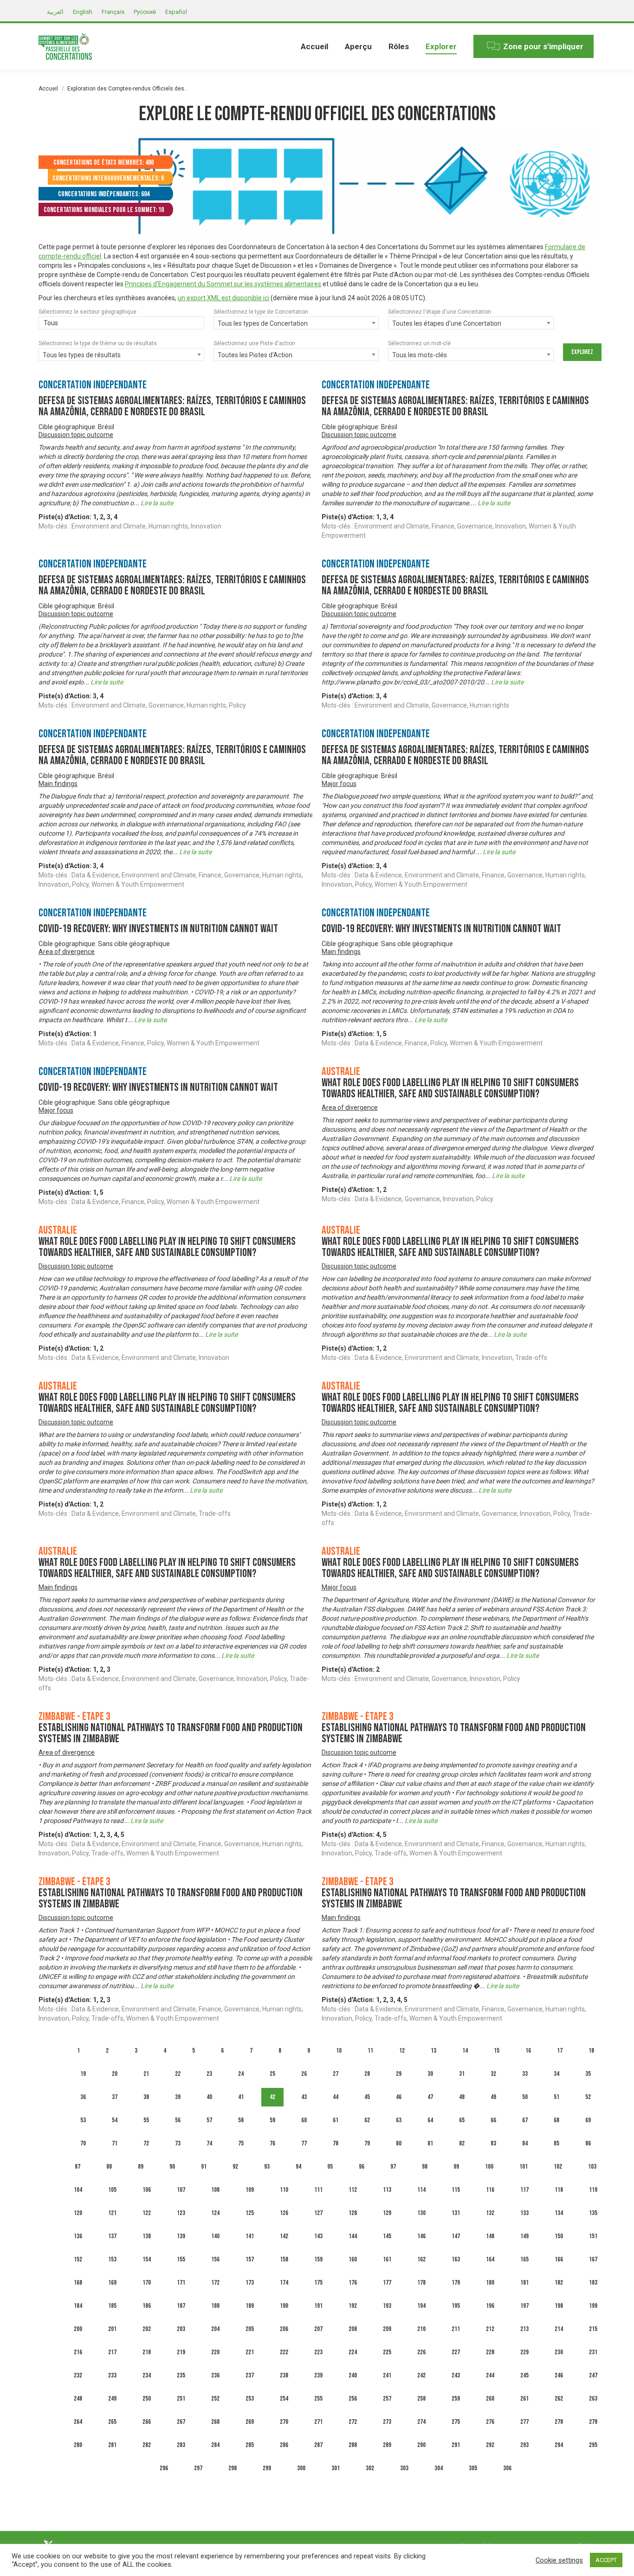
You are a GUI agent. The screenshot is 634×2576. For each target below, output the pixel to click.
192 (353, 2306)
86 (588, 2143)
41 (241, 2097)
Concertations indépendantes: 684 (104, 194)
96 (362, 2167)
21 (146, 2074)
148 (490, 2236)
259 (456, 2399)
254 (284, 2399)
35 (588, 2074)
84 (525, 2143)
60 (304, 2120)
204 (215, 2329)
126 (284, 2213)
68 (556, 2120)
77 (304, 2143)
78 (336, 2143)
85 (556, 2143)
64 (430, 2120)
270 (284, 2422)
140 (215, 2236)
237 (250, 2375)
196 (490, 2306)
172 (215, 2283)
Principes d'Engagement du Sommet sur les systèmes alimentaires (223, 284)
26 (304, 2074)
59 (272, 2120)
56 (178, 2120)
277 (524, 2422)
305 (473, 2468)
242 (421, 2375)
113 (387, 2190)
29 (399, 2074)
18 (591, 2051)
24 (241, 2074)
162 (421, 2259)
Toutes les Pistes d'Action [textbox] (255, 355)
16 (528, 2051)
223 (318, 2352)
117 (524, 2190)
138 (147, 2236)
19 (83, 2074)
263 (593, 2399)
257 (387, 2399)
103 (592, 2167)
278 (559, 2422)
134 (559, 2213)
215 (593, 2329)
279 (593, 2422)
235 (181, 2375)
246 (559, 2375)
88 (109, 2167)
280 (78, 2445)
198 (559, 2306)
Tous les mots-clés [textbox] (420, 355)
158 (284, 2259)
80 (399, 2143)
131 (456, 2213)
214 (559, 2329)
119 (593, 2190)
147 (456, 2236)
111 (318, 2190)
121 (112, 2213)
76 (272, 2143)
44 (336, 2097)
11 (370, 2051)
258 (421, 2399)
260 (490, 2399)
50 (525, 2097)
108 (215, 2190)
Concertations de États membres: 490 (104, 163)
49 (493, 2097)
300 (301, 2468)
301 (336, 2468)
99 (456, 2167)
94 (298, 2167)
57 (209, 2120)
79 (367, 2143)
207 (318, 2329)
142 (284, 2236)
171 (181, 2283)
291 (456, 2445)
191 (318, 2306)
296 (164, 2468)
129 (387, 2213)
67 (525, 2120)
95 (330, 2167)
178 (421, 2283)
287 (318, 2445)
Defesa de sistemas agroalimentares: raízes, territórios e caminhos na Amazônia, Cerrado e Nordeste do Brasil (172, 406)
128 (353, 2213)
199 (593, 2306)
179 (456, 2283)
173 (250, 2283)
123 (181, 2213)
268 (215, 2422)
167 (593, 2259)
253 (250, 2399)
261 (524, 2399)
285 (250, 2445)
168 (78, 2283)
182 (559, 2283)
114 (421, 2190)
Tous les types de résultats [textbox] (82, 355)
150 (559, 2236)
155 (181, 2259)
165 (524, 2259)
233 (112, 2375)
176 (353, 2283)
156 (215, 2259)
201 (112, 2329)
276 (490, 2422)
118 (559, 2190)
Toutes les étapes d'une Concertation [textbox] (447, 323)
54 (115, 2120)
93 (267, 2167)
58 (241, 2120)
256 (353, 2399)
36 (83, 2097)
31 (462, 2074)
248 (78, 2399)
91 (204, 2167)
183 (593, 2283)
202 (147, 2329)
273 (387, 2422)
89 (141, 2167)
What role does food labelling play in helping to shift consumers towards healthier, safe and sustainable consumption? (450, 1088)
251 (181, 2399)
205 (250, 2329)
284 (215, 2445)
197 (524, 2306)
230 (559, 2352)
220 (215, 2352)
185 (112, 2306)
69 (588, 2120)
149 (524, 2236)
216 (78, 2352)
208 (353, 2329)
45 (367, 2097)
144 (353, 2236)
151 (593, 2236)
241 (387, 2375)
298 (233, 2468)
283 (181, 2445)
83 (493, 2143)
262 (559, 2399)
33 (525, 2074)
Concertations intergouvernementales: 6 (108, 178)
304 (439, 2468)
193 (387, 2306)
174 (284, 2283)
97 (393, 2167)
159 (318, 2259)
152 (78, 2259)
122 (147, 2213)
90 (172, 2167)
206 (284, 2329)
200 (78, 2329)
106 (147, 2190)
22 (178, 2074)
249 (112, 2399)
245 (524, 2375)
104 (78, 2190)
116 (490, 2190)
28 (367, 2074)
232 (78, 2375)
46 (399, 2097)
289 (387, 2445)
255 (318, 2399)
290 (421, 2445)
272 (353, 2422)
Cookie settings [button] (559, 2560)
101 (524, 2167)
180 (490, 2283)
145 (387, 2236)
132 (490, 2213)
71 (115, 2143)
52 (588, 2097)
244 (490, 2375)
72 (146, 2143)
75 (241, 2143)
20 (115, 2074)
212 (490, 2329)
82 (462, 2143)
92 (235, 2167)
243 (456, 2375)
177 (387, 2283)
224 (353, 2352)
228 (490, 2352)
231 (593, 2352)
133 (524, 2213)
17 (560, 2051)
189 (250, 2306)
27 (336, 2074)
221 (250, 2352)
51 (556, 2097)
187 (181, 2306)
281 (112, 2445)
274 (421, 2422)
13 (433, 2051)
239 (318, 2375)
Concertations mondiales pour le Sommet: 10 (104, 210)
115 (456, 2190)
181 (524, 2283)
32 (493, 2074)
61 (336, 2120)
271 (318, 2422)
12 (402, 2051)
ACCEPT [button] (606, 2560)
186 (147, 2306)
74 (209, 2143)
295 (593, 2445)
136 (78, 2236)
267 (181, 2422)
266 (147, 2422)
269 (250, 2422)
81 (430, 2143)
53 (83, 2120)
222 (284, 2352)
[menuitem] (314, 46)
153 (112, 2259)
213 (524, 2329)
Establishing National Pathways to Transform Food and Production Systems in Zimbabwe (171, 1733)
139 (181, 2236)
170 (147, 2283)
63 (399, 2120)
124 (215, 2213)
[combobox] (121, 324)
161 (387, 2259)
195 (456, 2306)
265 (112, 2422)
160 (353, 2259)
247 (593, 2375)
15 (497, 2051)
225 (387, 2352)
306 (507, 2468)
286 (284, 2445)
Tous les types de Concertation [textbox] (263, 323)
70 (83, 2143)
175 (318, 2283)
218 (147, 2352)
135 (593, 2213)
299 (267, 2468)
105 (112, 2190)
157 (250, 2259)
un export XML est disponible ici (223, 298)
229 (524, 2352)
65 (462, 2120)
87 (78, 2167)
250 (147, 2399)
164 (490, 2259)
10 (339, 2051)
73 (178, 2143)
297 (198, 2468)
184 (78, 2306)
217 (112, 2352)
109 (250, 2190)
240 (353, 2375)
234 (147, 2375)
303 (404, 2468)
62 (367, 2120)
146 (421, 2236)
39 (178, 2097)
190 (284, 2306)
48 (462, 2097)
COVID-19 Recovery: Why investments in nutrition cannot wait (158, 929)
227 (456, 2352)
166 (559, 2259)
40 (209, 2097)
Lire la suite (157, 503)
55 (146, 2120)
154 (147, 2259)
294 (559, 2445)
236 (215, 2375)
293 (524, 2445)
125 (250, 2213)
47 (430, 2097)
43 (304, 2097)
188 (215, 2306)
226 (421, 2352)
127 (318, 2213)
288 (353, 2445)
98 (425, 2167)
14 (465, 2051)
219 (181, 2352)
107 (181, 2190)
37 (115, 2097)
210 (421, 2329)
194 (421, 2306)
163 (456, 2259)
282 (147, 2445)
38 (146, 2097)
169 (112, 2283)
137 (112, 2236)
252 (215, 2399)
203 (181, 2329)
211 (456, 2329)
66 (493, 2120)
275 (456, 2422)
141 (250, 2236)
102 (558, 2167)
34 (556, 2074)
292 (490, 2445)
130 (421, 2213)
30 (430, 2074)
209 (387, 2329)
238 (284, 2375)
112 (353, 2190)
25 (272, 2074)
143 (318, 2236)
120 (78, 2213)
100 (489, 2167)
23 (209, 2074)
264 (78, 2422)
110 (284, 2190)
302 (370, 2468)
